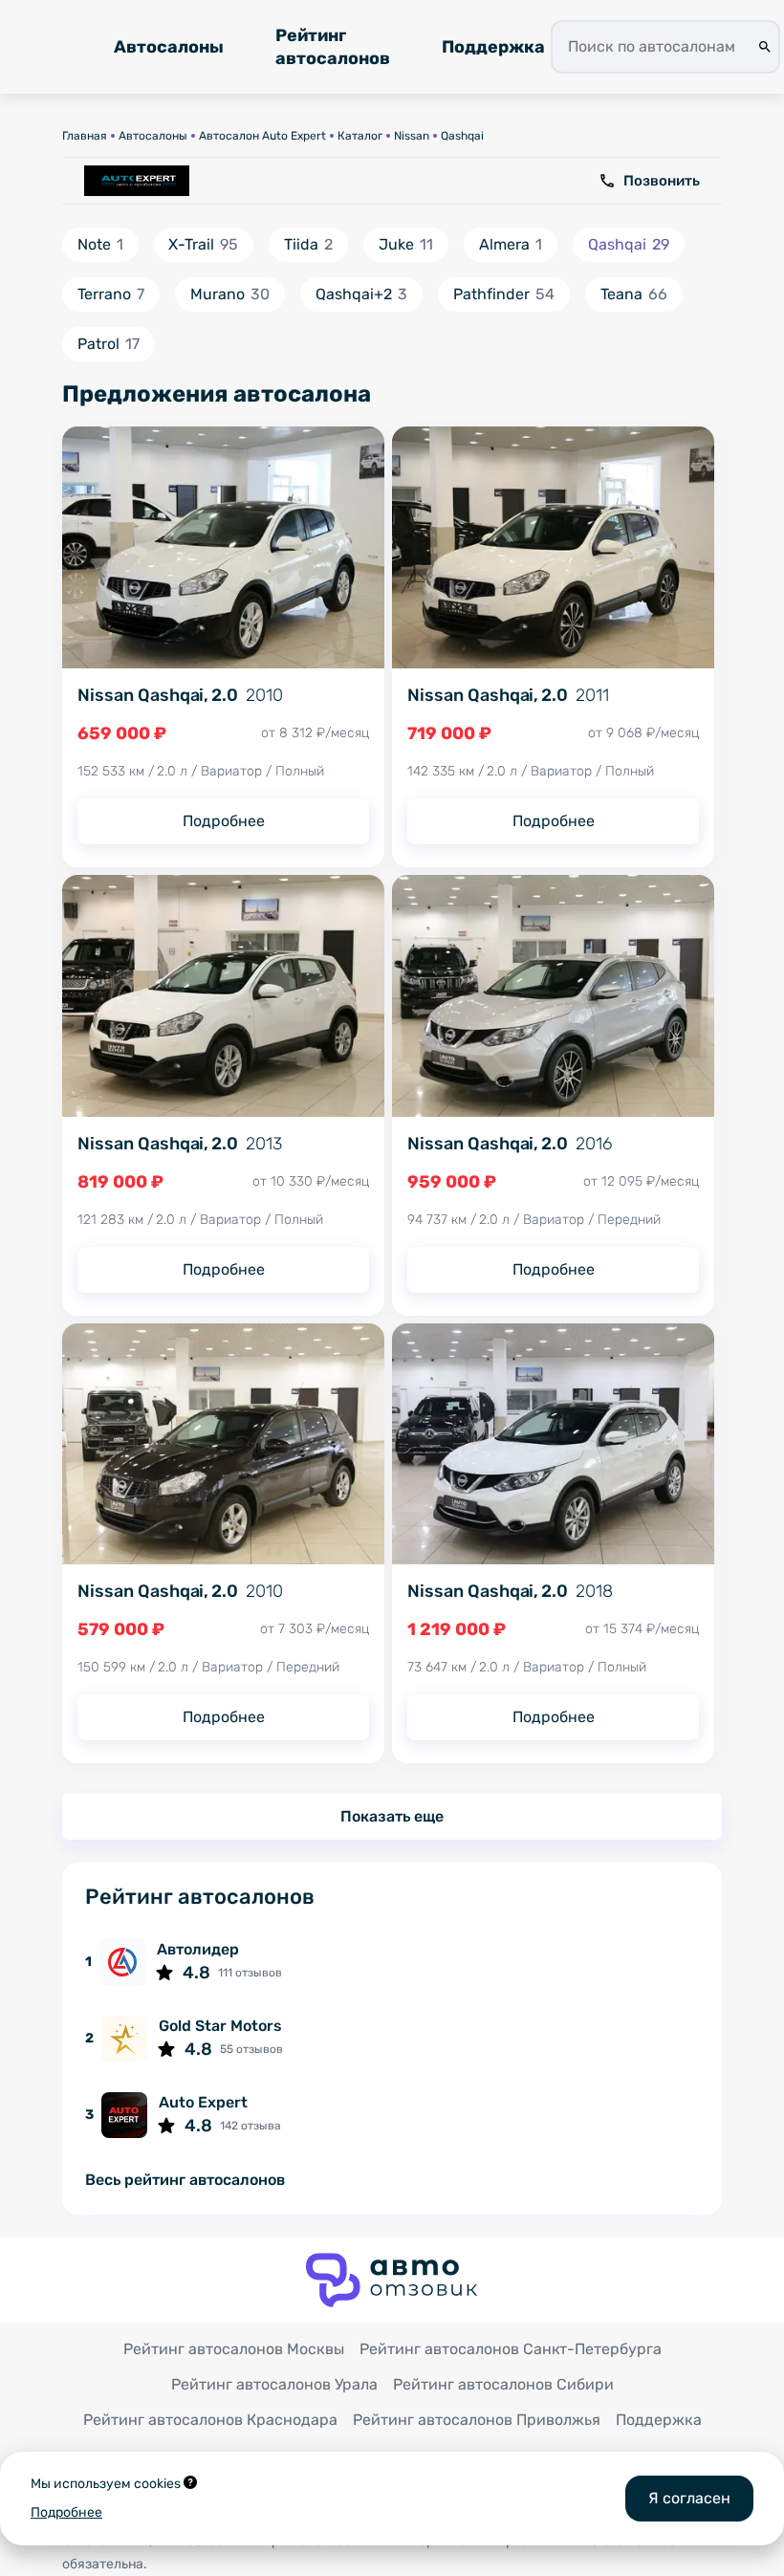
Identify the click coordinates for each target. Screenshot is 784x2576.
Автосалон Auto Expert (262, 136)
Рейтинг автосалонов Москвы (234, 2349)
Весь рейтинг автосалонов (185, 2181)
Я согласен (689, 2498)
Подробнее (224, 821)
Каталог (360, 136)
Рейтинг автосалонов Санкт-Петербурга (511, 2349)
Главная (85, 136)
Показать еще (392, 1816)
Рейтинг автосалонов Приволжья (477, 2420)
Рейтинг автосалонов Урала (274, 2384)
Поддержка (493, 47)
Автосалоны (169, 47)
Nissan (412, 136)
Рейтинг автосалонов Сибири (503, 2384)
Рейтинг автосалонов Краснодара (210, 2420)
